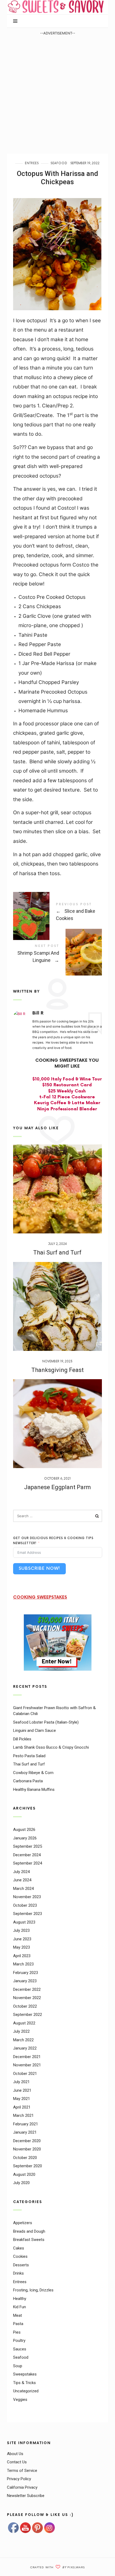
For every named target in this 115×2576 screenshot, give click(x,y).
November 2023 (27, 1897)
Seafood (59, 163)
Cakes (19, 2248)
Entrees (32, 163)
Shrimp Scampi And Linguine (58, 954)
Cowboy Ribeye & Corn (33, 1773)
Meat (18, 2315)
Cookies (20, 2256)
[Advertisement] (57, 94)
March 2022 (23, 2040)
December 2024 (27, 1855)
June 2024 (22, 1880)
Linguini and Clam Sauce (34, 1731)
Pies (17, 2332)
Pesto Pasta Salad (29, 1756)
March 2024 (23, 1889)
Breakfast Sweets (29, 2240)
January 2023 (25, 1981)
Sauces (20, 2349)
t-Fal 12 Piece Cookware (67, 1097)
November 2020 (27, 2149)
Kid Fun (20, 2307)
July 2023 (21, 1930)
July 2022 (21, 2031)
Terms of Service (22, 2471)
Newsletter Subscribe (26, 2496)
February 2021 (26, 2124)
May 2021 (22, 2099)
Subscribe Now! (39, 1569)
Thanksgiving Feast (57, 1370)
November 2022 (27, 1998)
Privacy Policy (19, 2479)
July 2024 (21, 1872)
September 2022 (28, 2015)
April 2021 (22, 2107)
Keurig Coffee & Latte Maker (67, 1103)
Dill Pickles (22, 1739)
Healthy (20, 2299)
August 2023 (24, 1922)
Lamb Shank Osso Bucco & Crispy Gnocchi (51, 1747)
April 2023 (22, 1956)
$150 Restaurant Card (67, 1085)
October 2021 (25, 2074)
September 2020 (28, 2166)
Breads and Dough (29, 2231)
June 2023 (22, 1939)
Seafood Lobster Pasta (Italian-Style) (46, 1722)
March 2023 (23, 1964)
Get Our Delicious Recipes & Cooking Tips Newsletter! (53, 1541)
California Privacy (22, 2487)
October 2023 (25, 1905)
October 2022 (25, 2006)
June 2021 (22, 2090)
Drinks (18, 2273)
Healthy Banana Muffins (34, 1790)
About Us (15, 2454)
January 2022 (25, 2048)
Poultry (19, 2341)
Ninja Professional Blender (67, 1109)
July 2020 (21, 2183)
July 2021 (21, 2082)
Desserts (21, 2265)
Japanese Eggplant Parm (57, 1487)
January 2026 (25, 1838)
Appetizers (23, 2223)
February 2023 (26, 1973)
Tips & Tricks (24, 2383)
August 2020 (24, 2174)
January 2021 (25, 2132)
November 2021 (27, 2065)
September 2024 (28, 1863)
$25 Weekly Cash (67, 1091)
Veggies (20, 2400)
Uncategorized (26, 2391)
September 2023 (28, 1914)
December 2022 (27, 1989)
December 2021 (27, 2057)
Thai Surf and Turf (57, 1252)
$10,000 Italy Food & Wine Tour (67, 1079)
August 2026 (24, 1830)
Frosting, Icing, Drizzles (33, 2290)
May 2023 (22, 1947)
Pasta (18, 2324)
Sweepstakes (25, 2374)
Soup (18, 2366)
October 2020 (25, 2158)
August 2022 (24, 2023)
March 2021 (23, 2115)
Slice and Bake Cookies (58, 913)
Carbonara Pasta (28, 1781)
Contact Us (17, 2462)
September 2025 (28, 1846)
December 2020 (27, 2141)
